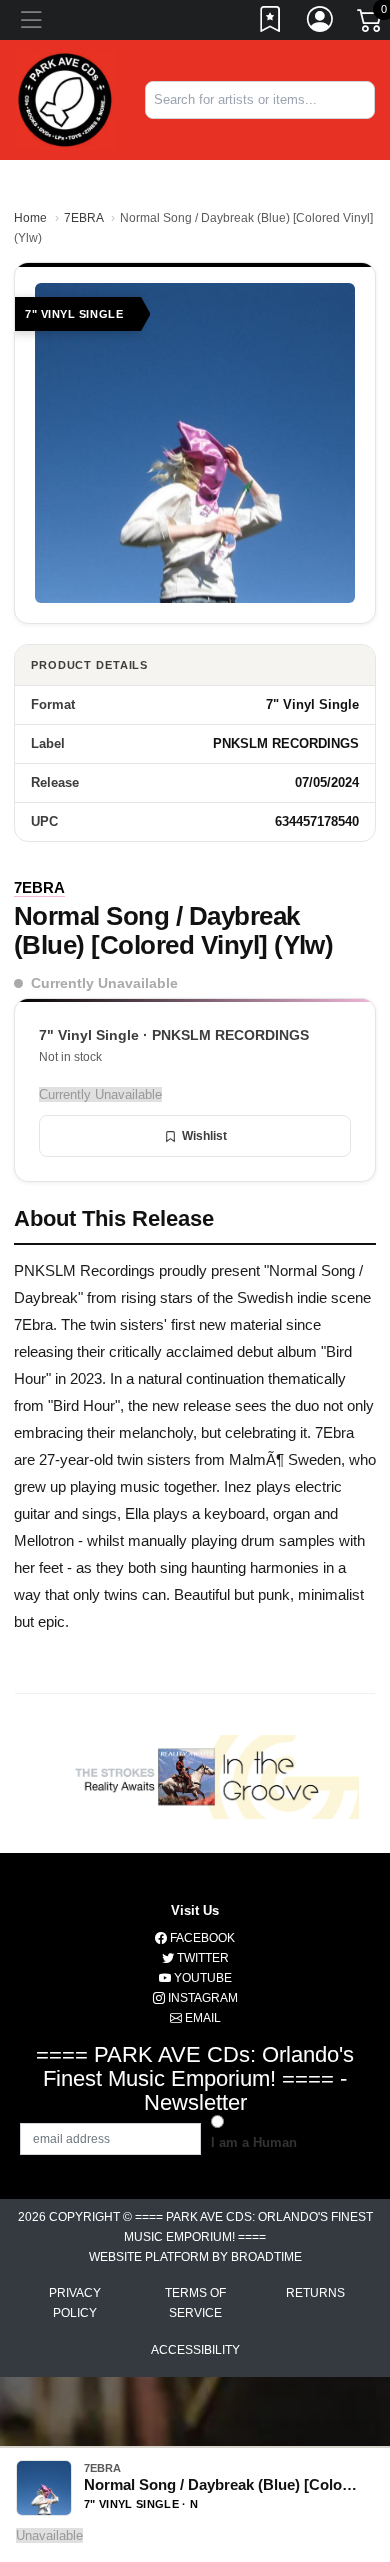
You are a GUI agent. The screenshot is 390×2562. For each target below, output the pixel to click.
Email (201, 2018)
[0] (371, 24)
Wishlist (204, 1136)
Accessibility (195, 2350)
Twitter (201, 1958)
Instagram (201, 1998)
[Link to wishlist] (271, 23)
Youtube (201, 1978)
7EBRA (83, 218)
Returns (315, 2293)
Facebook (201, 1938)
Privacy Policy (75, 2303)
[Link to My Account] (321, 23)
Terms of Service (195, 2303)
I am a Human (254, 2142)
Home (30, 218)
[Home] (65, 98)
